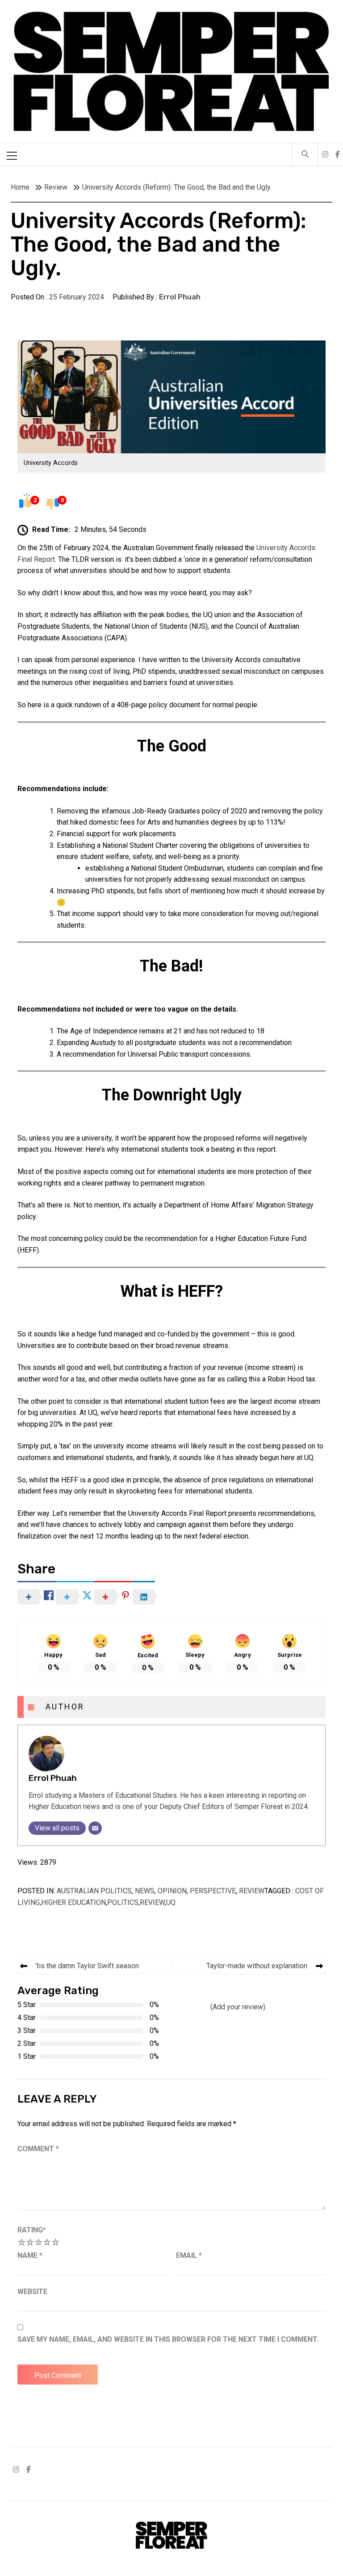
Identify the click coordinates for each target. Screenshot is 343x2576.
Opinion (172, 1891)
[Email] (95, 1828)
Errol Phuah (180, 297)
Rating (32, 2230)
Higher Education (73, 1902)
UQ (171, 1902)
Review (252, 1891)
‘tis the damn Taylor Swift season (87, 1966)
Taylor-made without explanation (257, 1966)
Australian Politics (94, 1891)
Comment (38, 2149)
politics (123, 1902)
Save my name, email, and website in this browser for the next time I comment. (168, 2339)
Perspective (213, 1891)
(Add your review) (238, 2007)
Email (189, 2255)
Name (30, 2255)
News (145, 1891)
